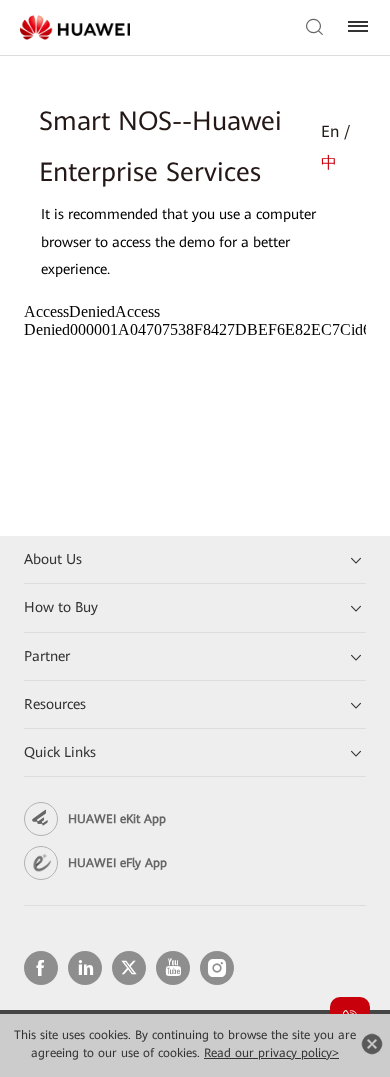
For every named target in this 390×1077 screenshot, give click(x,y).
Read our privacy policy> (271, 1053)
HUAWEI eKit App (117, 819)
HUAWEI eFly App (117, 863)
